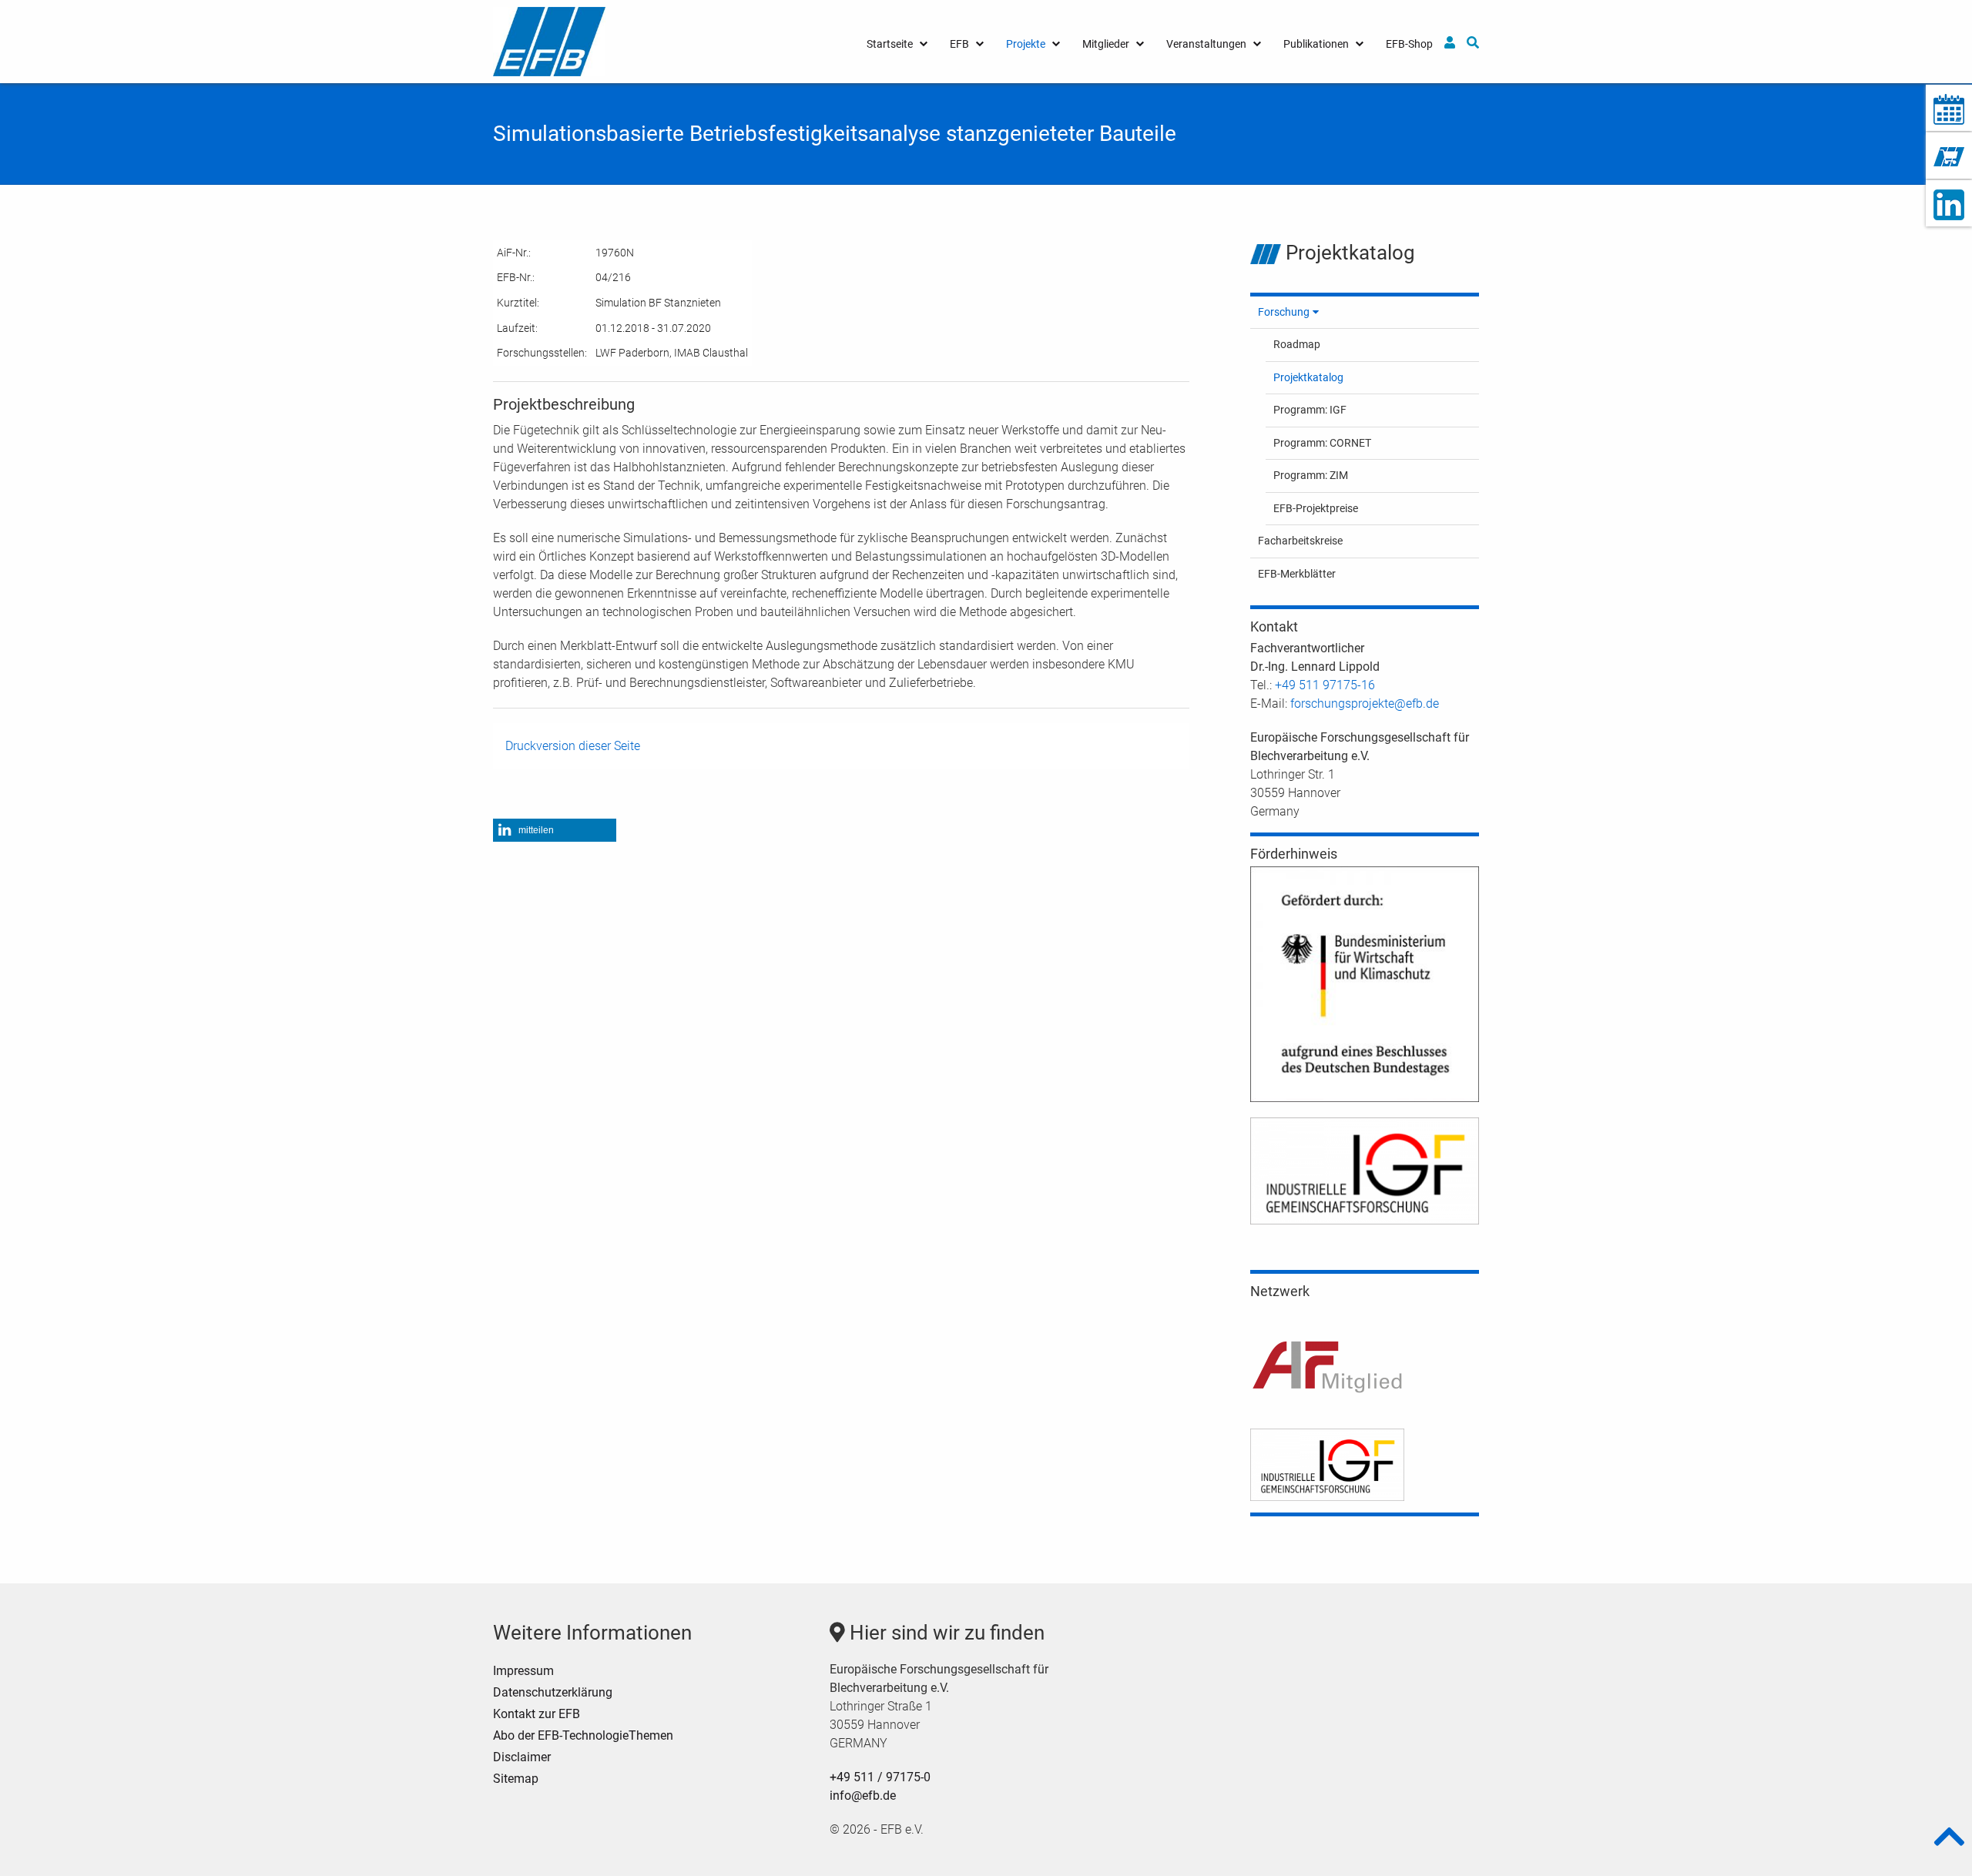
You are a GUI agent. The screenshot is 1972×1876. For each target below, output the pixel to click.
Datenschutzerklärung (553, 1692)
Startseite (890, 44)
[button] (555, 830)
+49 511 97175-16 (1325, 685)
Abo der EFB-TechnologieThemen (583, 1735)
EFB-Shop (1409, 44)
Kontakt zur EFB (537, 1714)
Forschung (1284, 312)
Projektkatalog (1308, 377)
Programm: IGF (1310, 410)
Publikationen (1316, 44)
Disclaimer (522, 1757)
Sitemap (516, 1779)
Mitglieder (1106, 44)
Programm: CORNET (1322, 443)
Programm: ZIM (1311, 475)
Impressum (523, 1671)
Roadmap (1297, 344)
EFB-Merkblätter (1297, 574)
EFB (959, 44)
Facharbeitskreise (1300, 541)
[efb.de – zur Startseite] (549, 40)
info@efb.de (863, 1796)
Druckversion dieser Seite (573, 746)
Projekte (1026, 44)
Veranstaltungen (1206, 44)
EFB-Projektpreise (1316, 508)
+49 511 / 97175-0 (880, 1777)
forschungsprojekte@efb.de (1365, 703)
